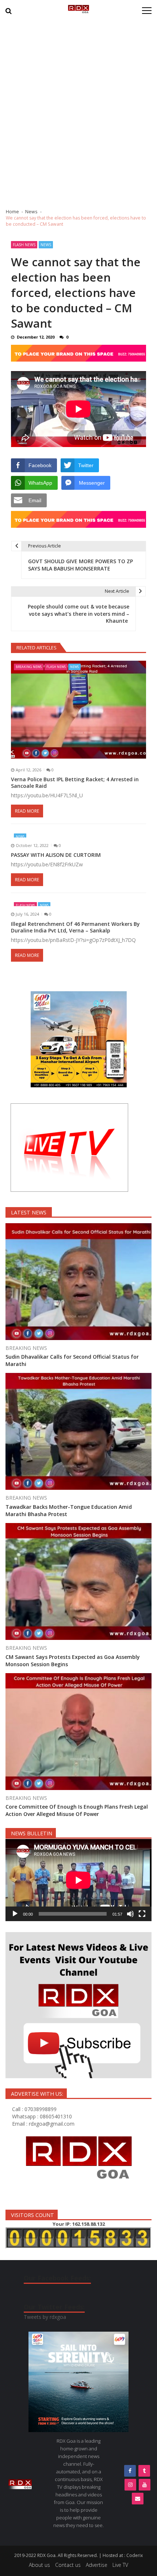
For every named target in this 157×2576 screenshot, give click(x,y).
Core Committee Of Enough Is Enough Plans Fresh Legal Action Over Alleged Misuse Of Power (77, 1810)
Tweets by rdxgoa (45, 2317)
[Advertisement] (78, 111)
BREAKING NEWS (29, 667)
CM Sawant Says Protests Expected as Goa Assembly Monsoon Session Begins (73, 1661)
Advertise (97, 2565)
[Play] (15, 1914)
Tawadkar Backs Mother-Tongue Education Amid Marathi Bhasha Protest (69, 1510)
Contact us (68, 2565)
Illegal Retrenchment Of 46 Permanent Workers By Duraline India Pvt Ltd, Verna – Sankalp (75, 927)
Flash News (24, 245)
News (46, 245)
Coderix (135, 2555)
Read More (27, 811)
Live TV (120, 2565)
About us (39, 2565)
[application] (78, 1880)
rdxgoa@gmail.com (52, 2124)
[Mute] (130, 1914)
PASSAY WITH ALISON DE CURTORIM (57, 855)
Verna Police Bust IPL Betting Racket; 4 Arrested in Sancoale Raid (75, 783)
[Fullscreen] (142, 1914)
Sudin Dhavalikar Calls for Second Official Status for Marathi (72, 1360)
